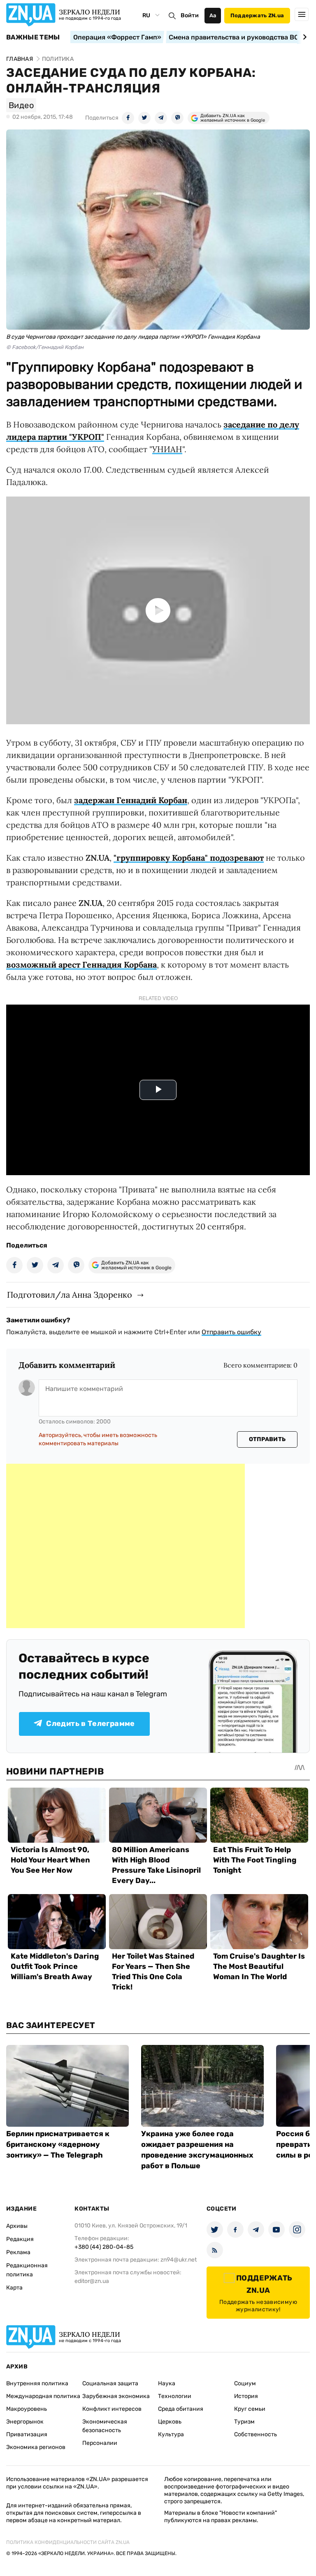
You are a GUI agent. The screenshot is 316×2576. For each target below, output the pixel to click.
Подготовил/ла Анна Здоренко (70, 1295)
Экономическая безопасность (105, 2426)
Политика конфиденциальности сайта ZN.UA (68, 2542)
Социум (245, 2383)
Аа (213, 15)
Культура (171, 2434)
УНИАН (167, 449)
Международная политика (43, 2396)
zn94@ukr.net (179, 2260)
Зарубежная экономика (116, 2396)
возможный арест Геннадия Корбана (81, 965)
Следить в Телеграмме (90, 1723)
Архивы (17, 2226)
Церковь (170, 2422)
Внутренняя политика (37, 2383)
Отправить (267, 1439)
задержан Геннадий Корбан (131, 800)
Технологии (175, 2396)
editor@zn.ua (92, 2281)
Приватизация (27, 2434)
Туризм (244, 2422)
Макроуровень (27, 2409)
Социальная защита (110, 2383)
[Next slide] (303, 37)
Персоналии (100, 2443)
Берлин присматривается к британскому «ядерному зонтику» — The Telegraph (58, 2144)
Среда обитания (181, 2409)
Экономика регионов (36, 2447)
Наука (167, 2383)
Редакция (20, 2239)
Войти (190, 15)
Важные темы (33, 37)
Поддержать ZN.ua (257, 15)
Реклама (18, 2252)
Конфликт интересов (112, 2409)
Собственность (256, 2434)
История (246, 2396)
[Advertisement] (125, 1546)
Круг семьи (250, 2409)
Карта (14, 2288)
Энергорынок (25, 2422)
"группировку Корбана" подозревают (189, 858)
